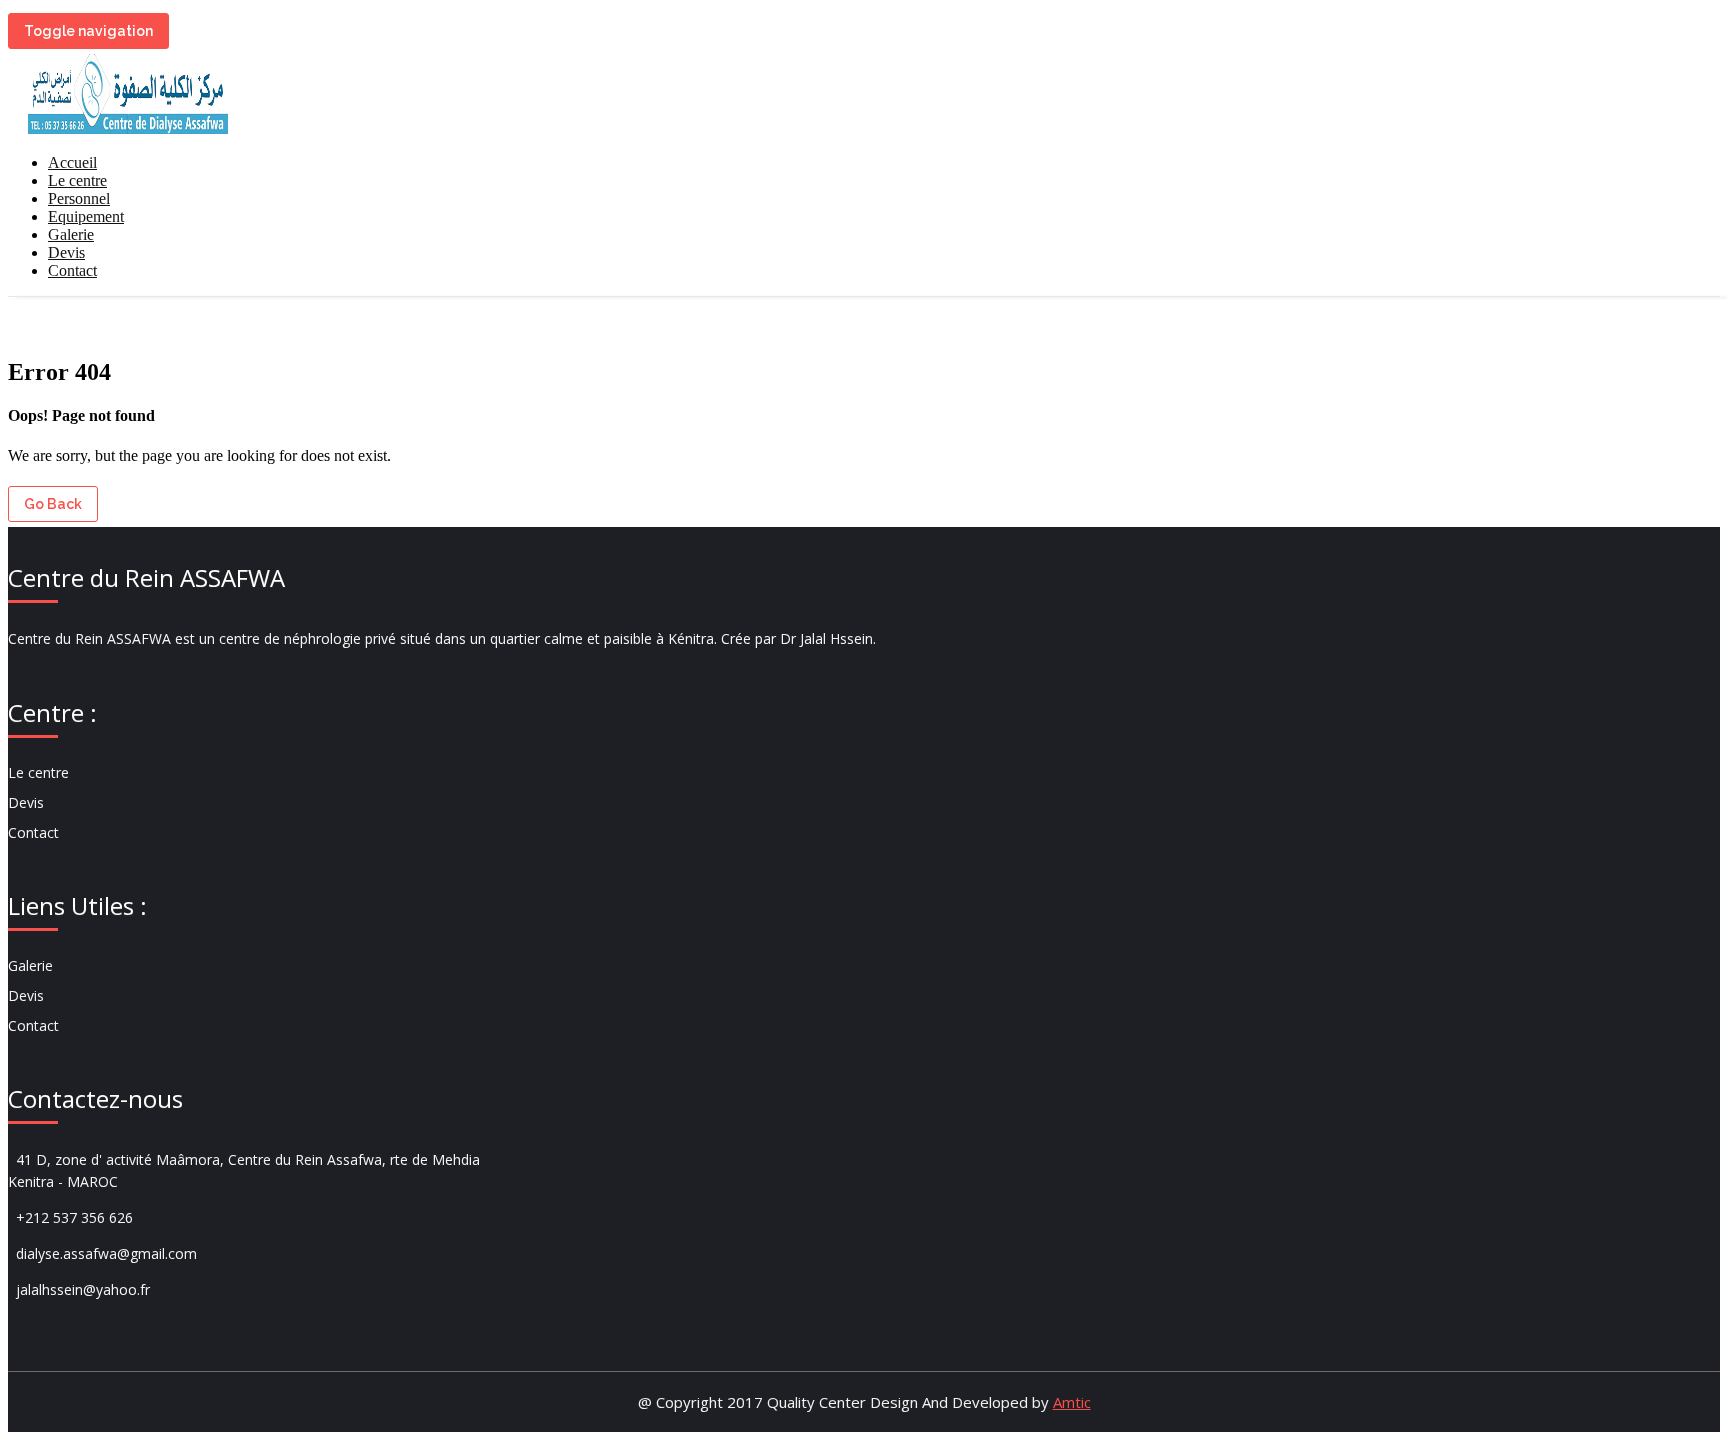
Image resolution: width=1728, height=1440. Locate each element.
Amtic (1072, 1402)
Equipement (86, 216)
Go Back (53, 504)
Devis (66, 252)
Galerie (71, 234)
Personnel (79, 198)
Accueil (72, 162)
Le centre (77, 180)
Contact (72, 270)
